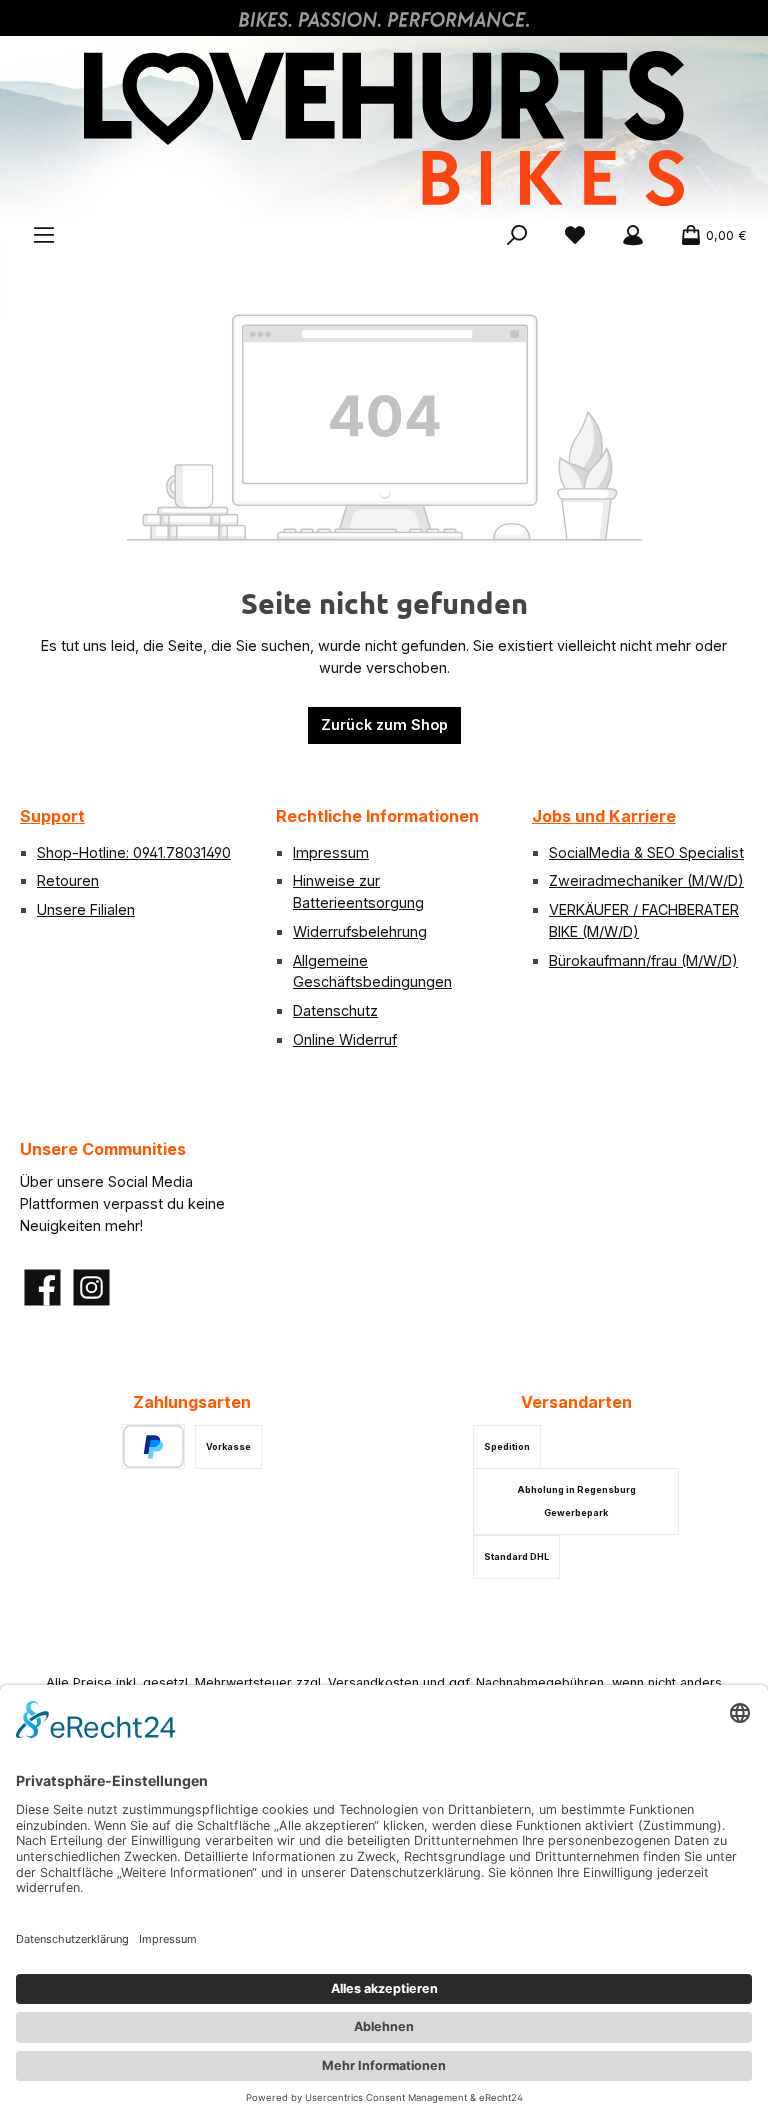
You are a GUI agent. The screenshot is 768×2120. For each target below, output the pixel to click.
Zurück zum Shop (384, 724)
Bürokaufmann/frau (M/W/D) (643, 960)
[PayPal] (153, 1446)
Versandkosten (373, 1682)
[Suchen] (517, 236)
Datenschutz (335, 1010)
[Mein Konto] (633, 236)
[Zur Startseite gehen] (384, 128)
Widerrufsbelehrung (360, 931)
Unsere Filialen (86, 909)
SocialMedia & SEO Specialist (646, 852)
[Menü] (44, 236)
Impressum (331, 852)
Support (52, 816)
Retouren (68, 880)
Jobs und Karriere (604, 816)
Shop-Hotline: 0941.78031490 (134, 852)
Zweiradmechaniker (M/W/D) (646, 880)
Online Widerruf (345, 1039)
